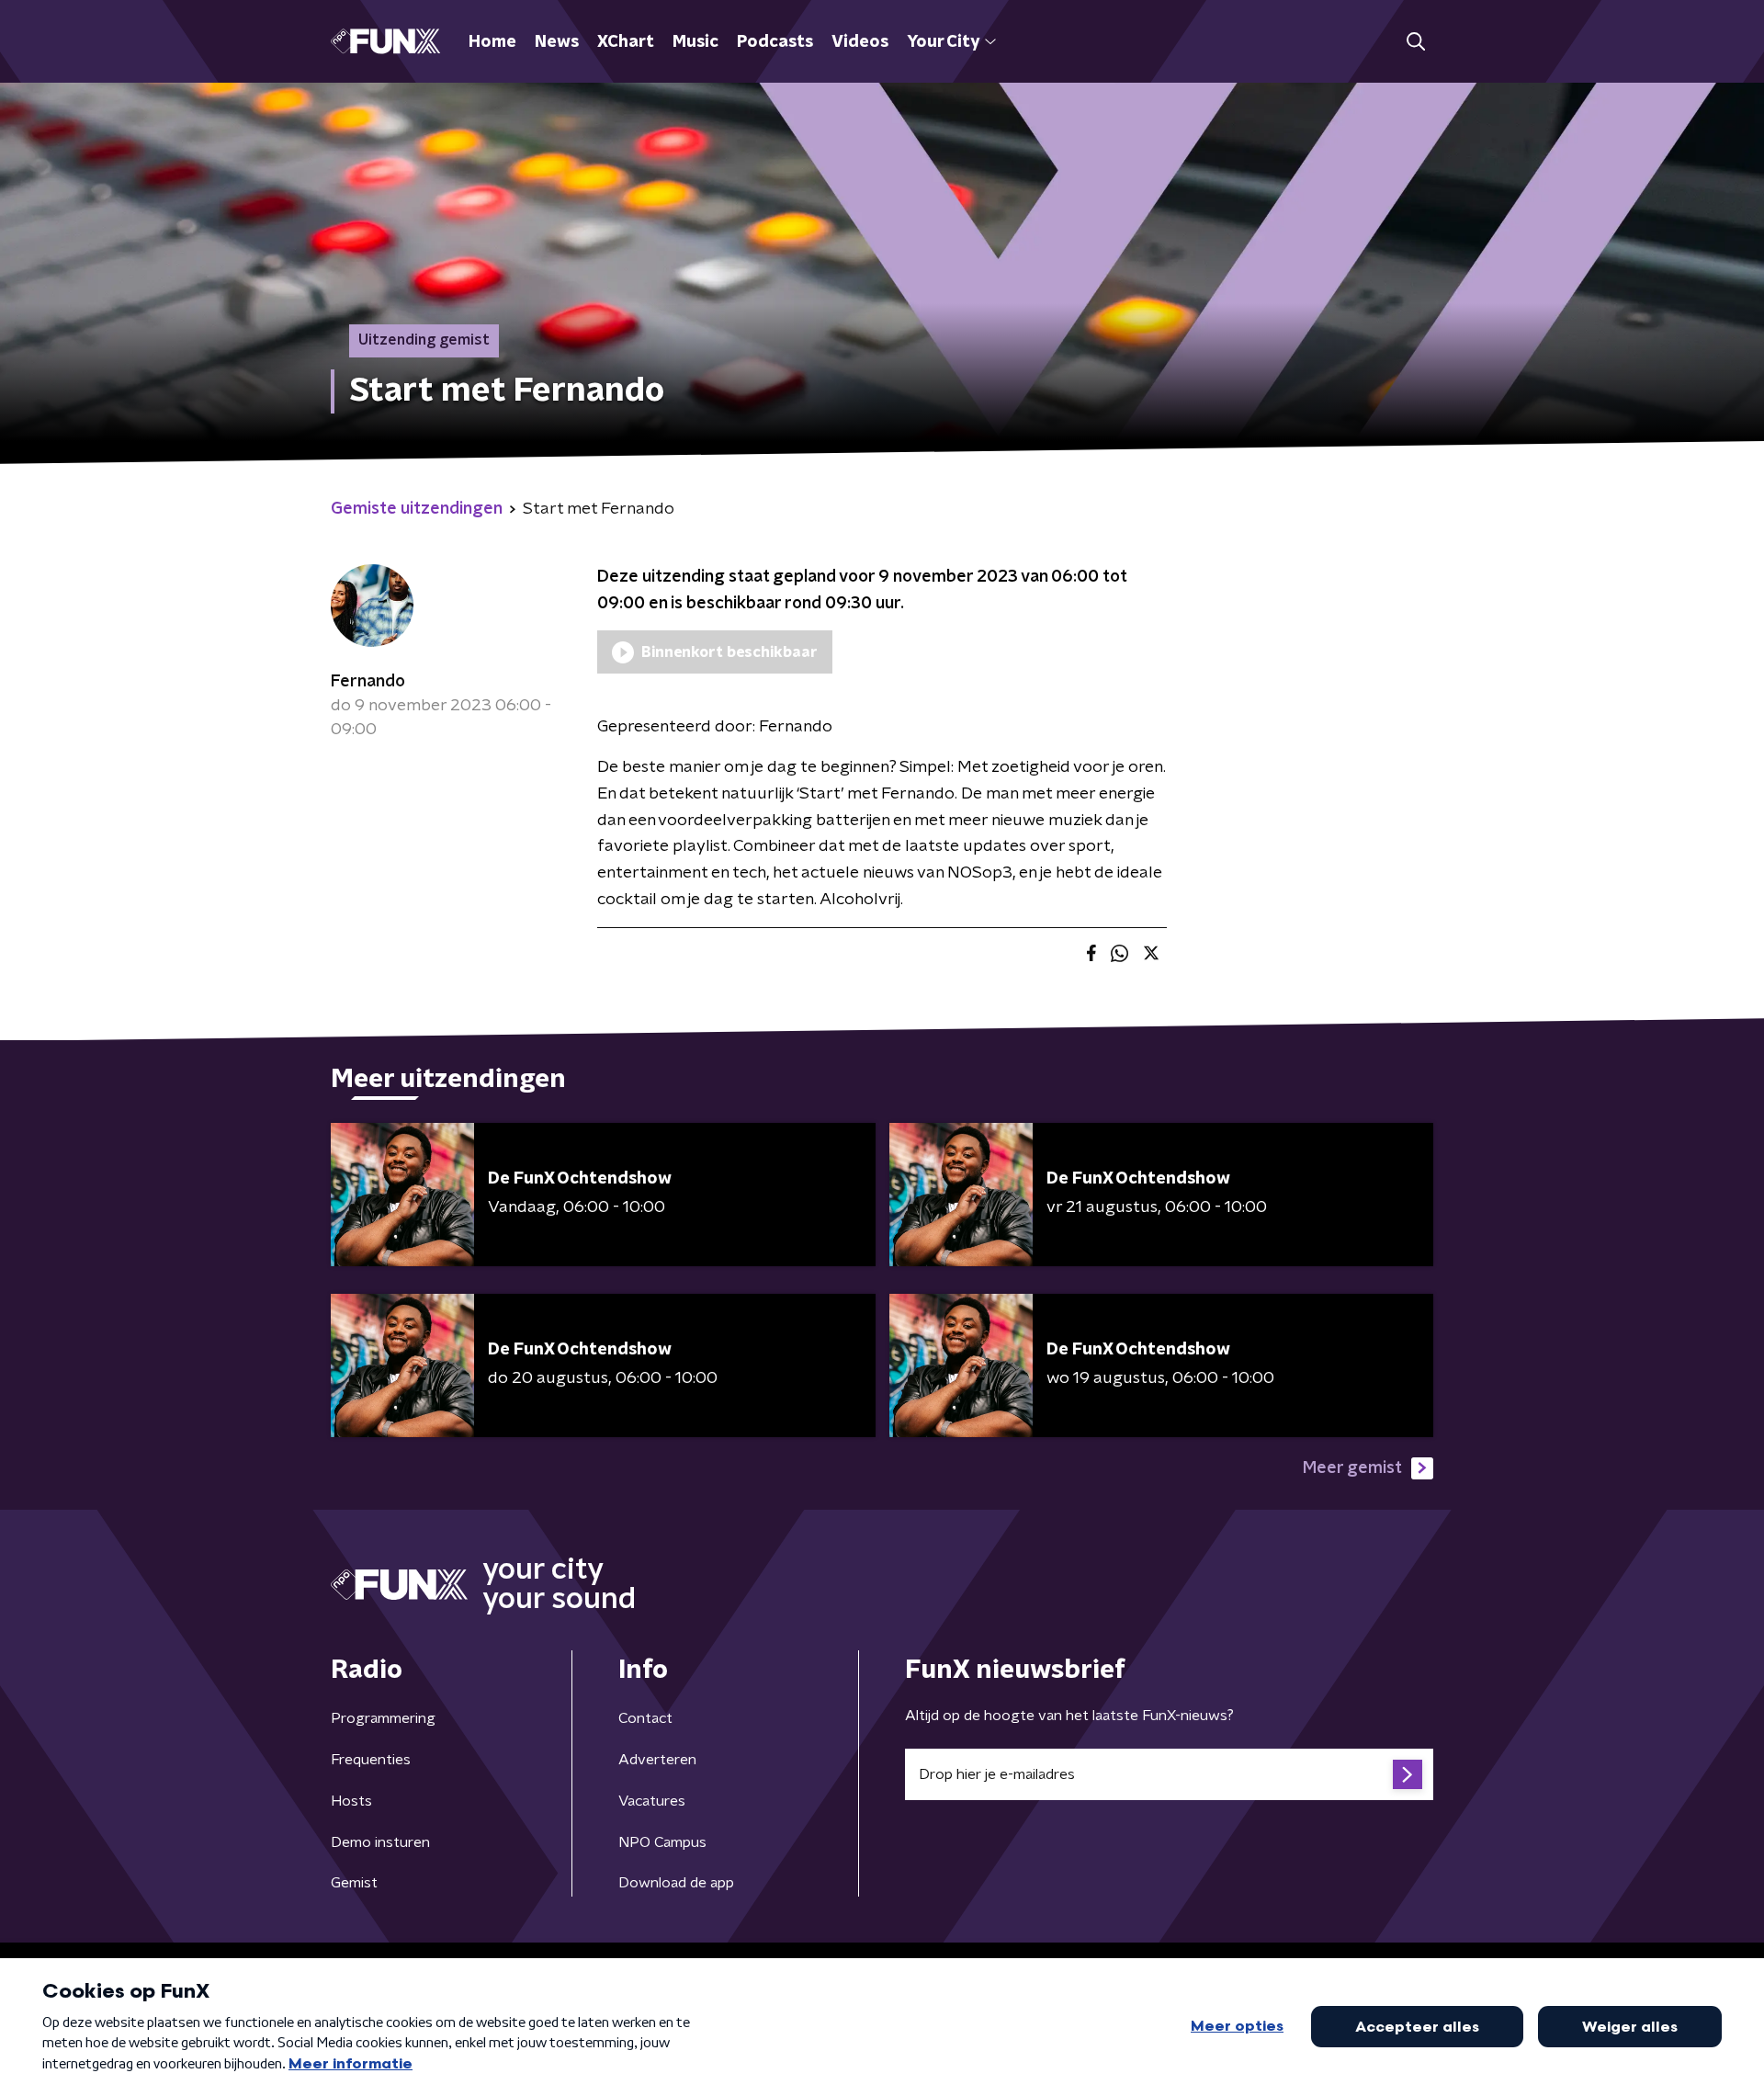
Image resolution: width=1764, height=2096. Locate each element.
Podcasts (775, 42)
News (557, 42)
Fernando (368, 682)
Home (492, 42)
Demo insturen (380, 1842)
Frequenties (371, 1760)
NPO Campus (662, 1842)
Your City (943, 42)
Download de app (676, 1883)
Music (695, 42)
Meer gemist (1352, 1468)
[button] (1415, 42)
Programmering (383, 1718)
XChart (626, 42)
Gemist (354, 1883)
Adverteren (657, 1760)
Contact (645, 1718)
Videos (860, 42)
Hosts (351, 1801)
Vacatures (652, 1801)
